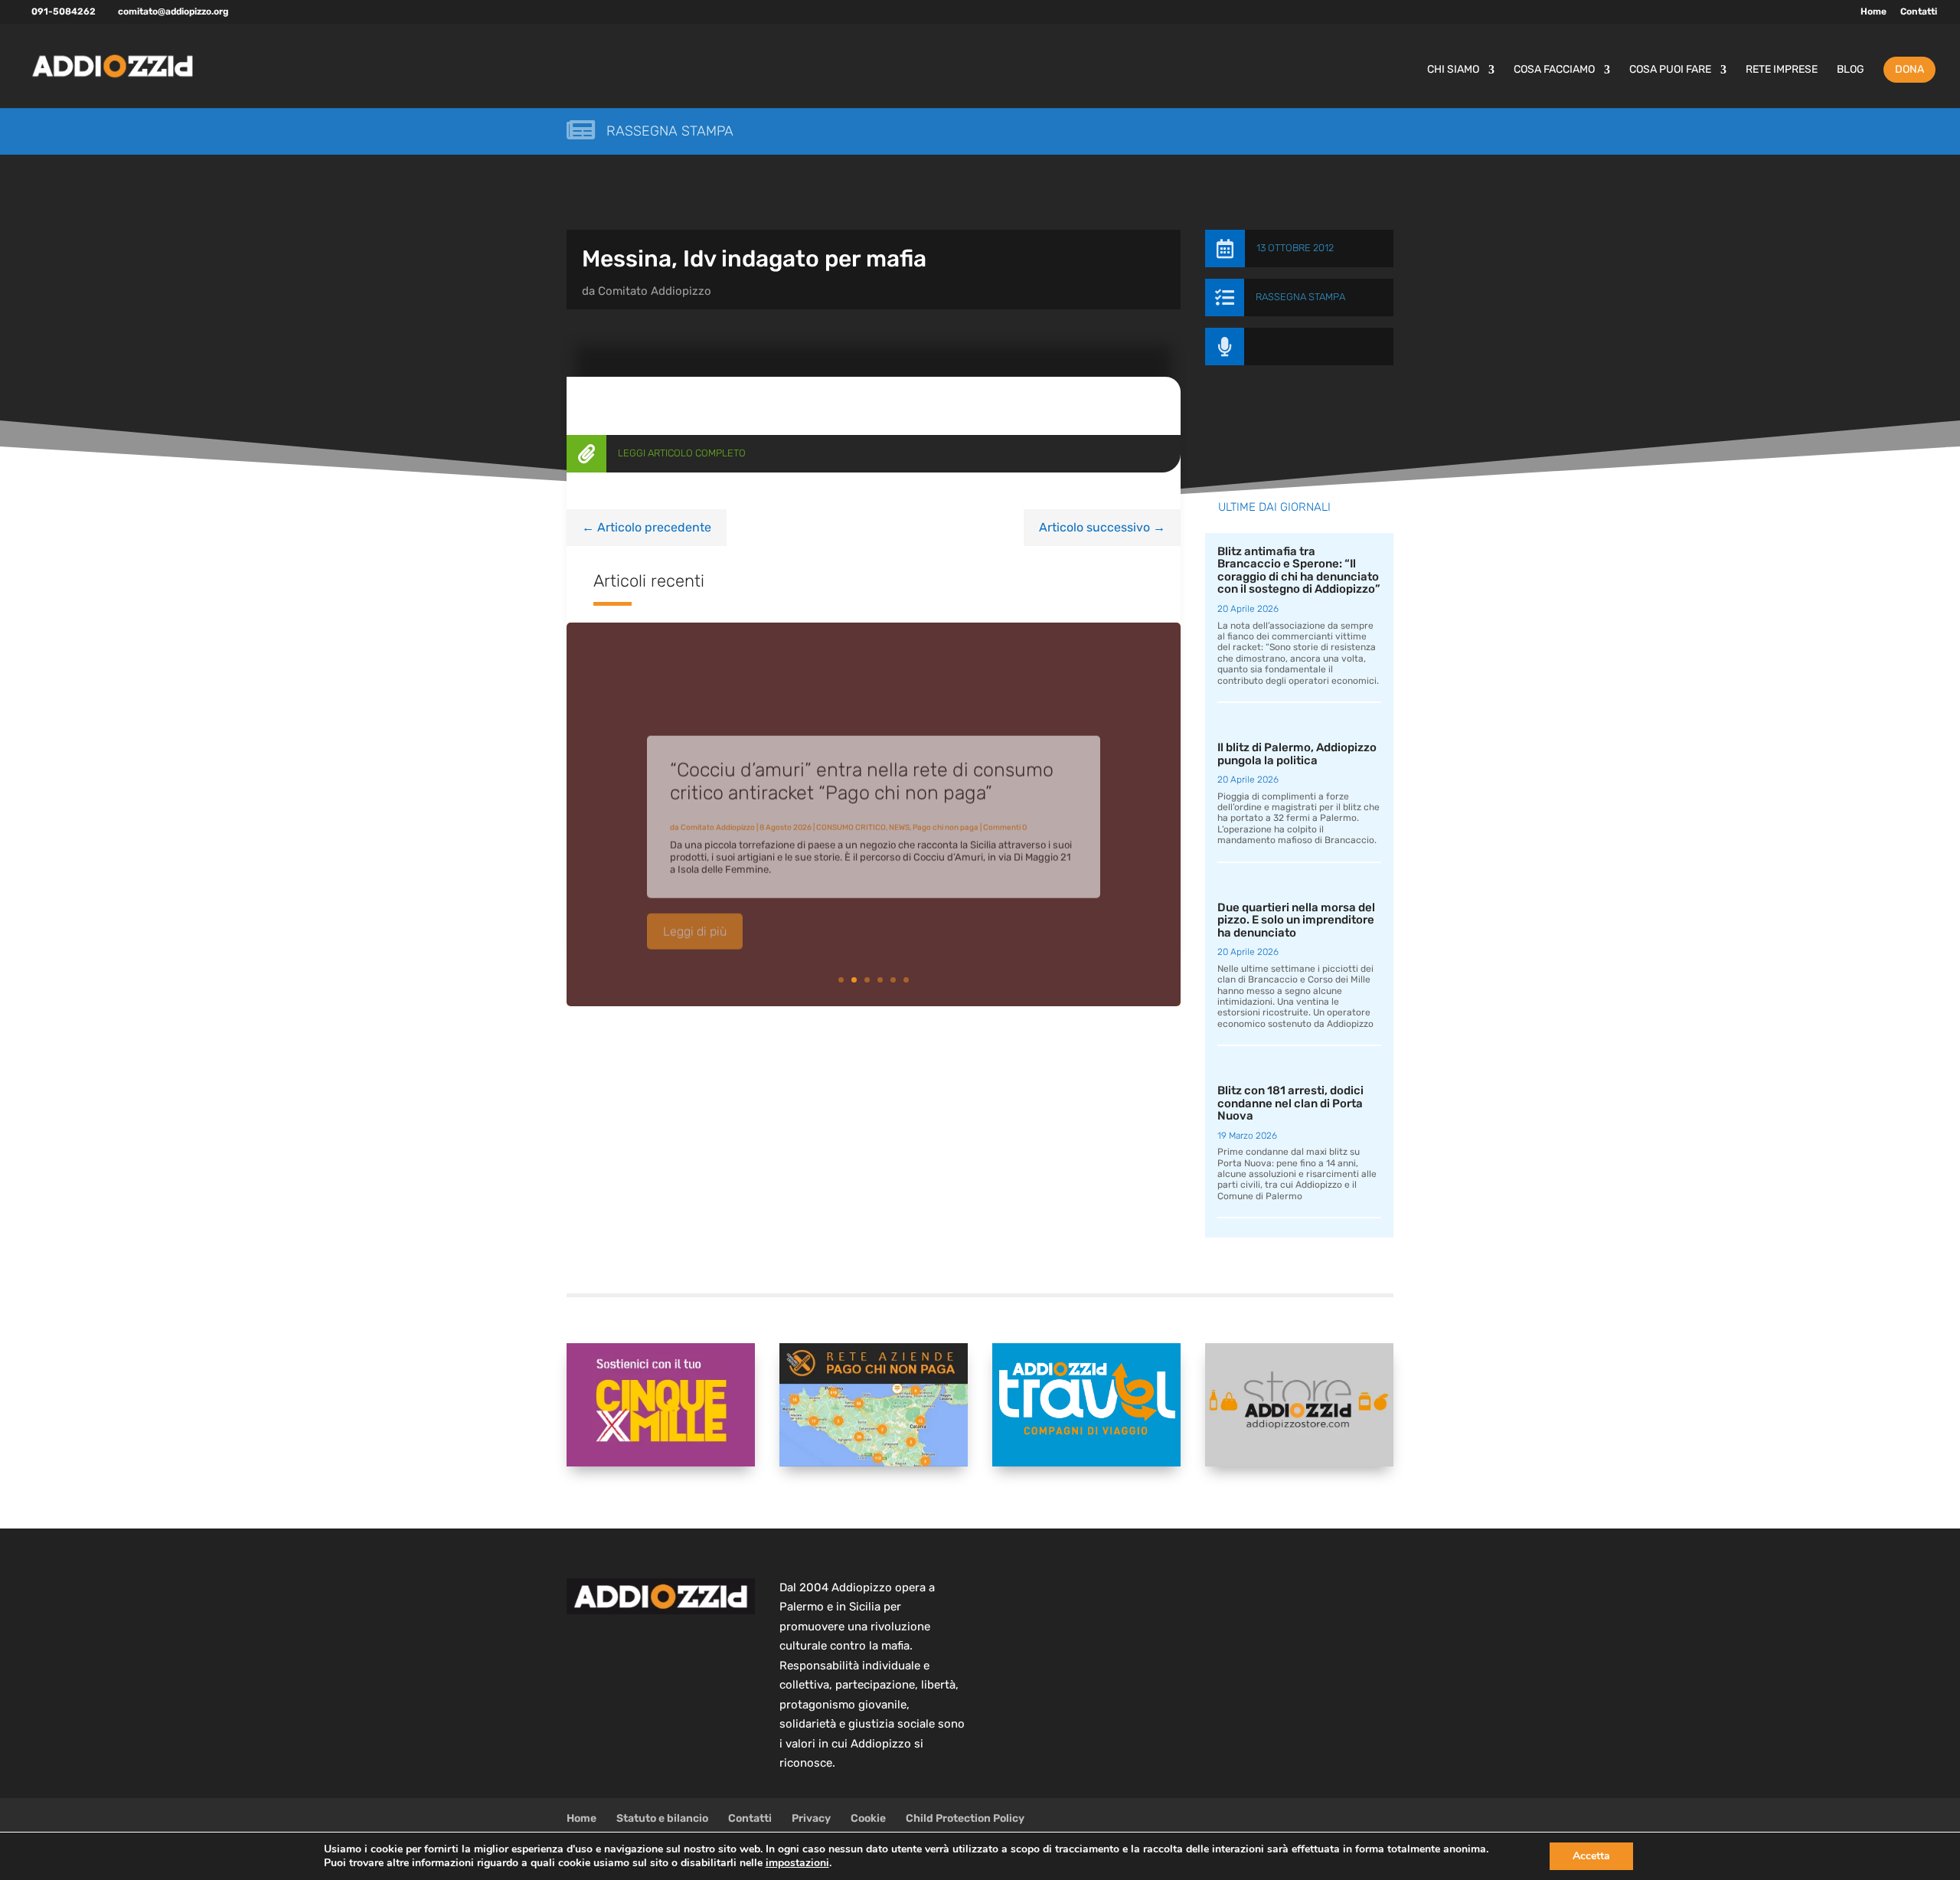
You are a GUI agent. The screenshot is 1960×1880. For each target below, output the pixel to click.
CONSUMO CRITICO (851, 812)
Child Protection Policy (965, 1818)
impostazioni (797, 1863)
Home (1873, 12)
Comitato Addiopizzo (655, 291)
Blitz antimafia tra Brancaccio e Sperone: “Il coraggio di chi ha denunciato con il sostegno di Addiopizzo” (1299, 571)
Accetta (1591, 1856)
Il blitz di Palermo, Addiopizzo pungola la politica (1297, 754)
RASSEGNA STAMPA (1300, 297)
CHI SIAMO (1453, 70)
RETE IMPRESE (1782, 70)
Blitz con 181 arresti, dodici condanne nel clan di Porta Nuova (1290, 1103)
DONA (1909, 69)
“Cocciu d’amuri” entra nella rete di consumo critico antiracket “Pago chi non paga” (862, 766)
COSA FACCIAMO (1554, 70)
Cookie (868, 1818)
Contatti (1919, 12)
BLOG (1851, 70)
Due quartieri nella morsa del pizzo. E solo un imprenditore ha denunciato (1296, 920)
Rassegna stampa (670, 131)
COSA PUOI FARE (1670, 70)
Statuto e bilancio (662, 1818)
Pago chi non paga (946, 812)
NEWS (899, 812)
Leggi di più (695, 916)
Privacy (811, 1818)
